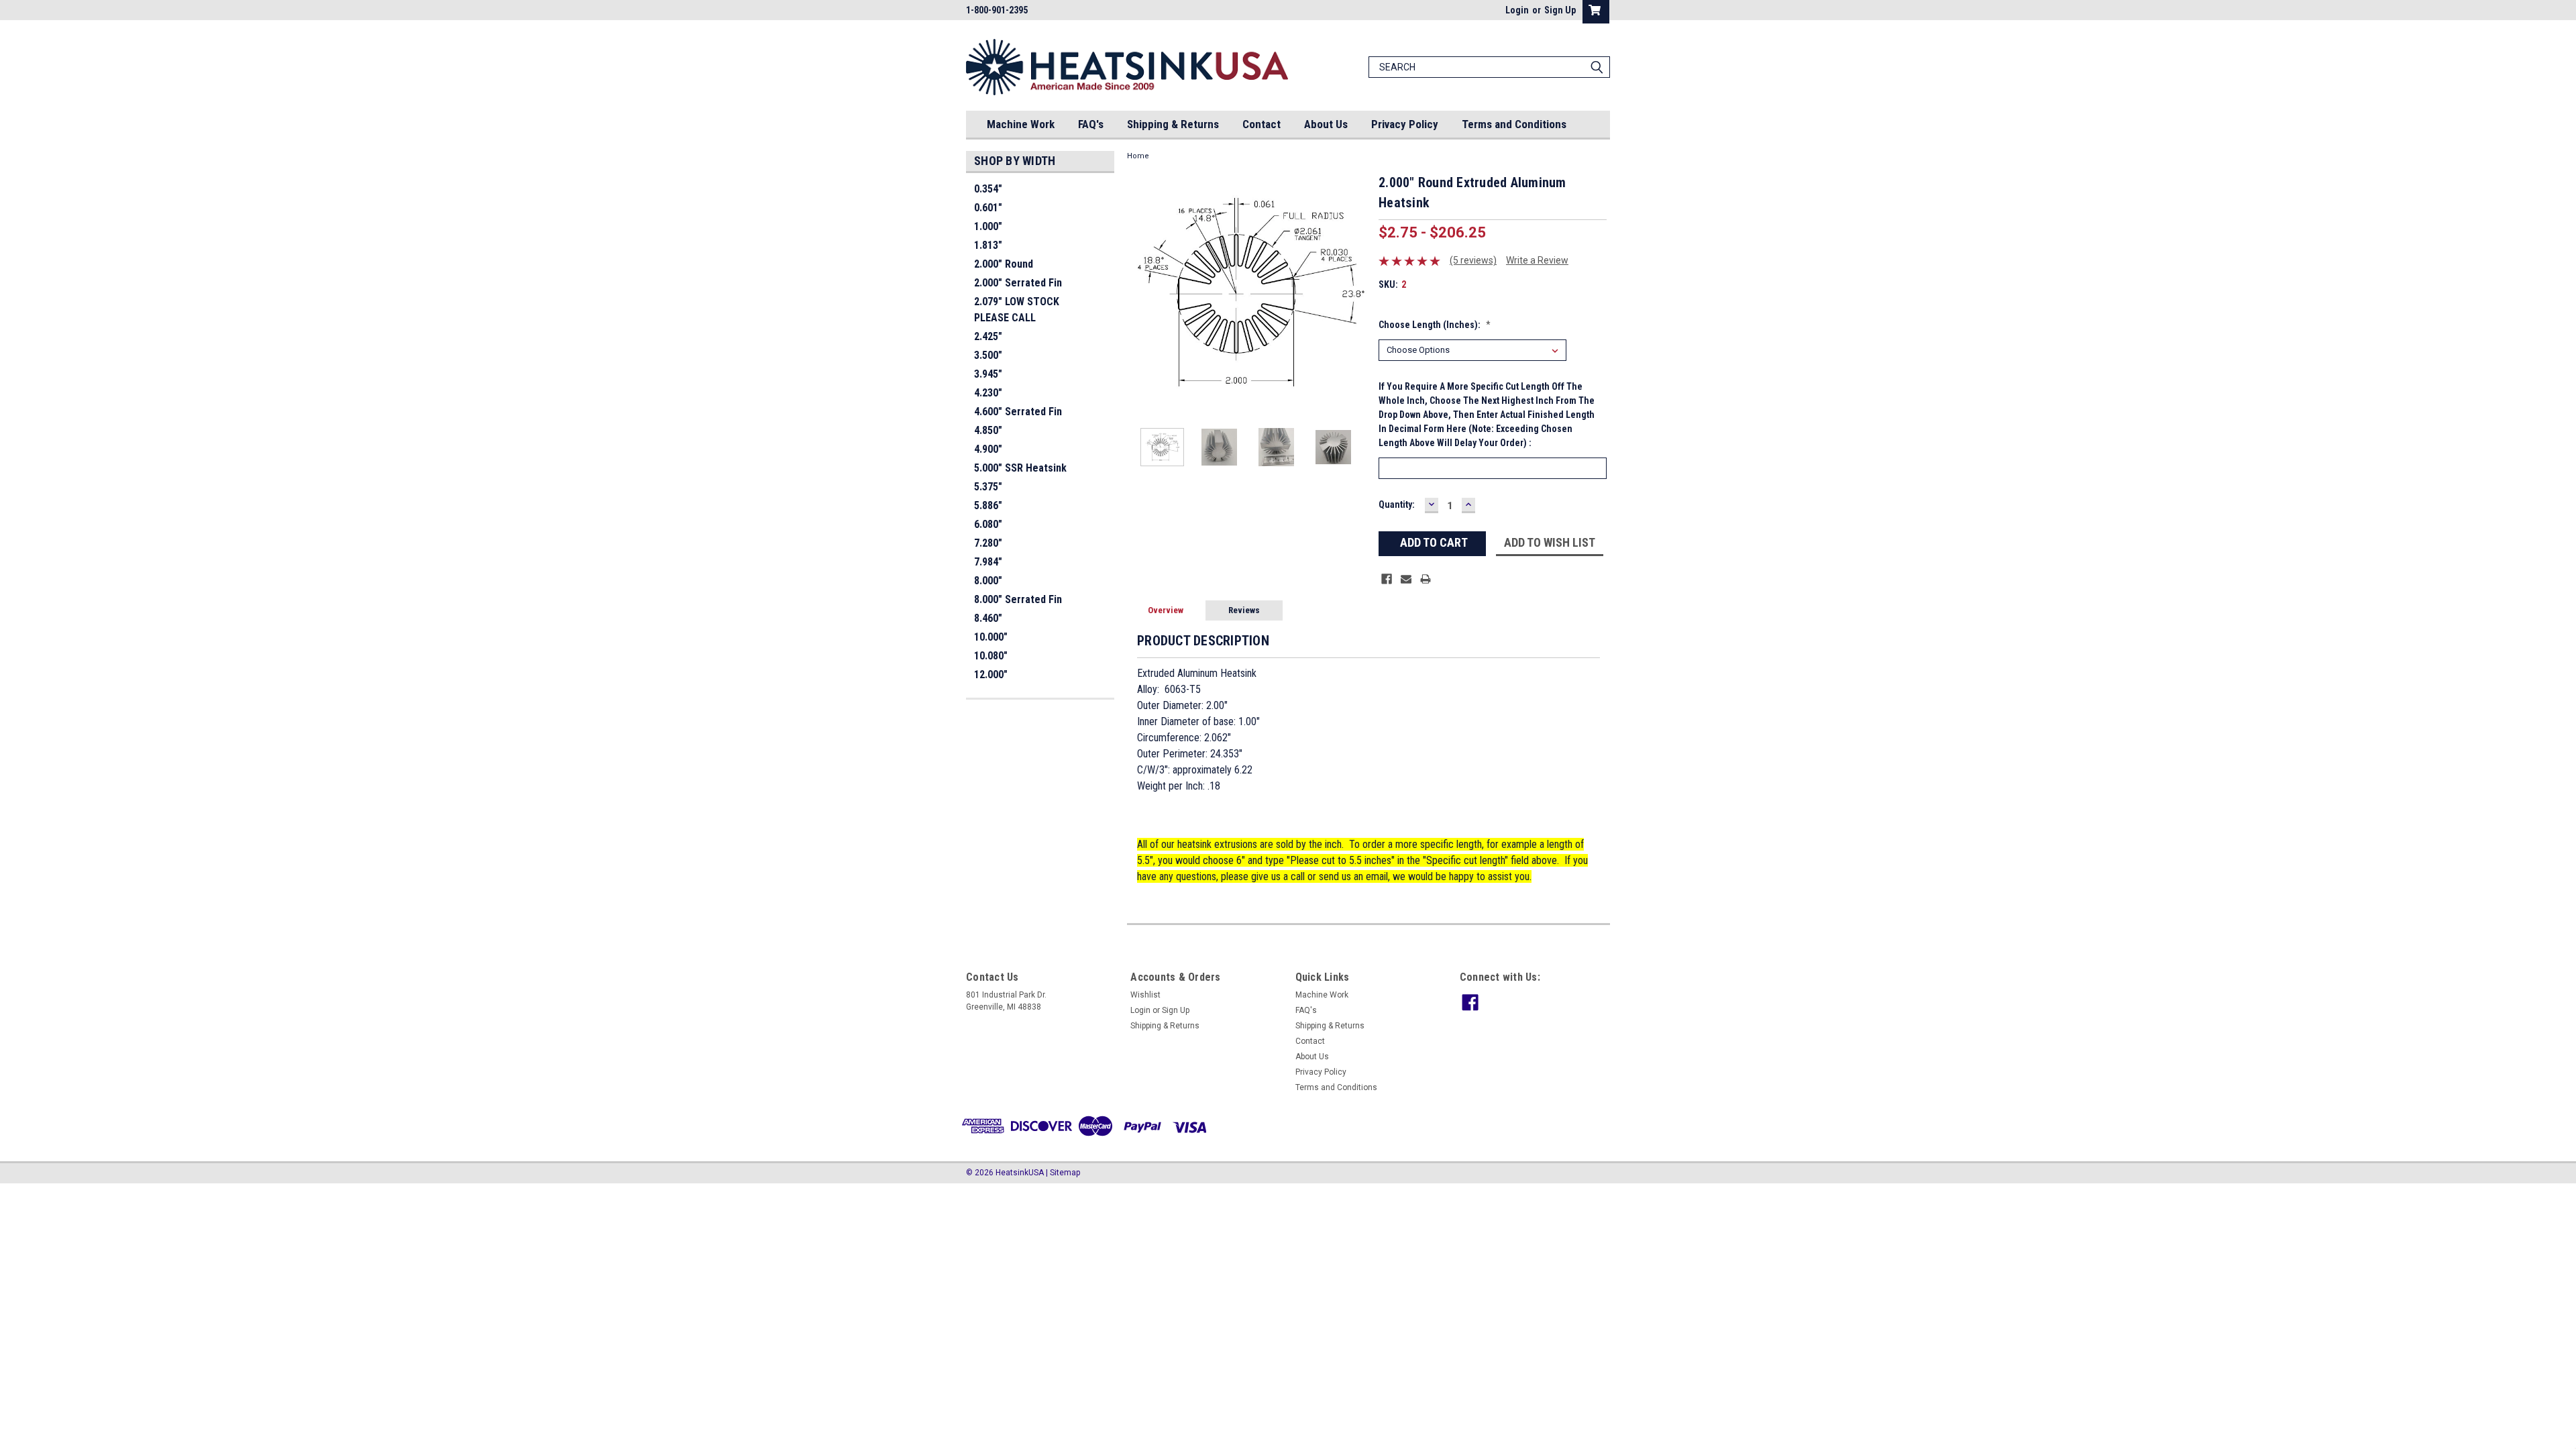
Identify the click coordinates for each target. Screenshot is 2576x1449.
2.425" (988, 336)
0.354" (988, 189)
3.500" (988, 355)
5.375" (988, 487)
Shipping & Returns (1173, 124)
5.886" (988, 505)
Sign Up (1560, 10)
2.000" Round (1004, 264)
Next (1355, 293)
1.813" (988, 245)
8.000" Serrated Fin (1018, 599)
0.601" (988, 208)
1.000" (988, 226)
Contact (1262, 124)
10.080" (991, 656)
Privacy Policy (1405, 124)
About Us (1326, 124)
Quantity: (1397, 504)
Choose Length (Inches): (1435, 325)
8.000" (988, 581)
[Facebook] (1387, 579)
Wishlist (1145, 995)
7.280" (988, 543)
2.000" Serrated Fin (1018, 283)
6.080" (988, 524)
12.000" (991, 675)
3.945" (988, 374)
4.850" (988, 430)
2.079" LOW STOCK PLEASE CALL (1017, 310)
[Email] (1406, 579)
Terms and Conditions (1514, 124)
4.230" (988, 393)
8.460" (988, 618)
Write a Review (1537, 260)
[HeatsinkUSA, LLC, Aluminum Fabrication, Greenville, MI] (98, 1218)
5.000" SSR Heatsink (1020, 468)
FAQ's (1091, 124)
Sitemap (1065, 1173)
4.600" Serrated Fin (1018, 412)
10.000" (991, 637)
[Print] (1426, 579)
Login (1517, 10)
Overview (1166, 610)
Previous (1140, 293)
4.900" (988, 449)
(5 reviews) (1473, 260)
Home (1138, 156)
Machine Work (1021, 124)
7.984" (988, 562)
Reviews (1244, 610)
